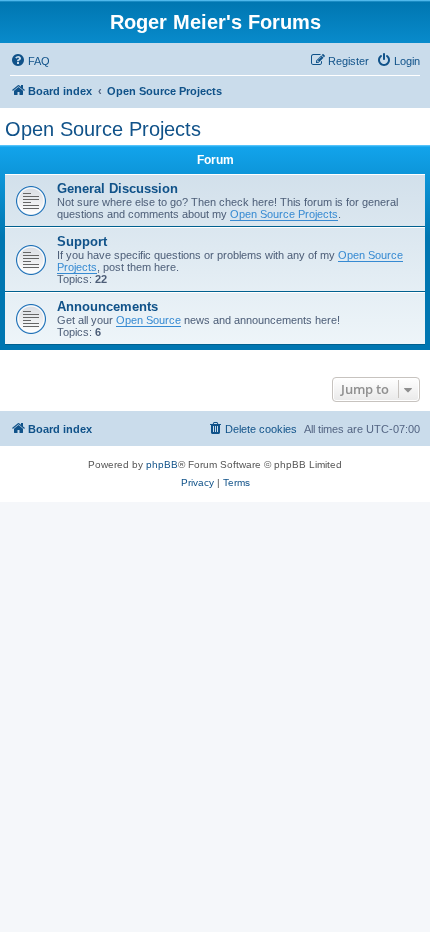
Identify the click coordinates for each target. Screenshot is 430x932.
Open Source (148, 320)
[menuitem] (30, 61)
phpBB (162, 464)
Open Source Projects (103, 129)
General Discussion (117, 188)
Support (82, 241)
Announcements (107, 306)
